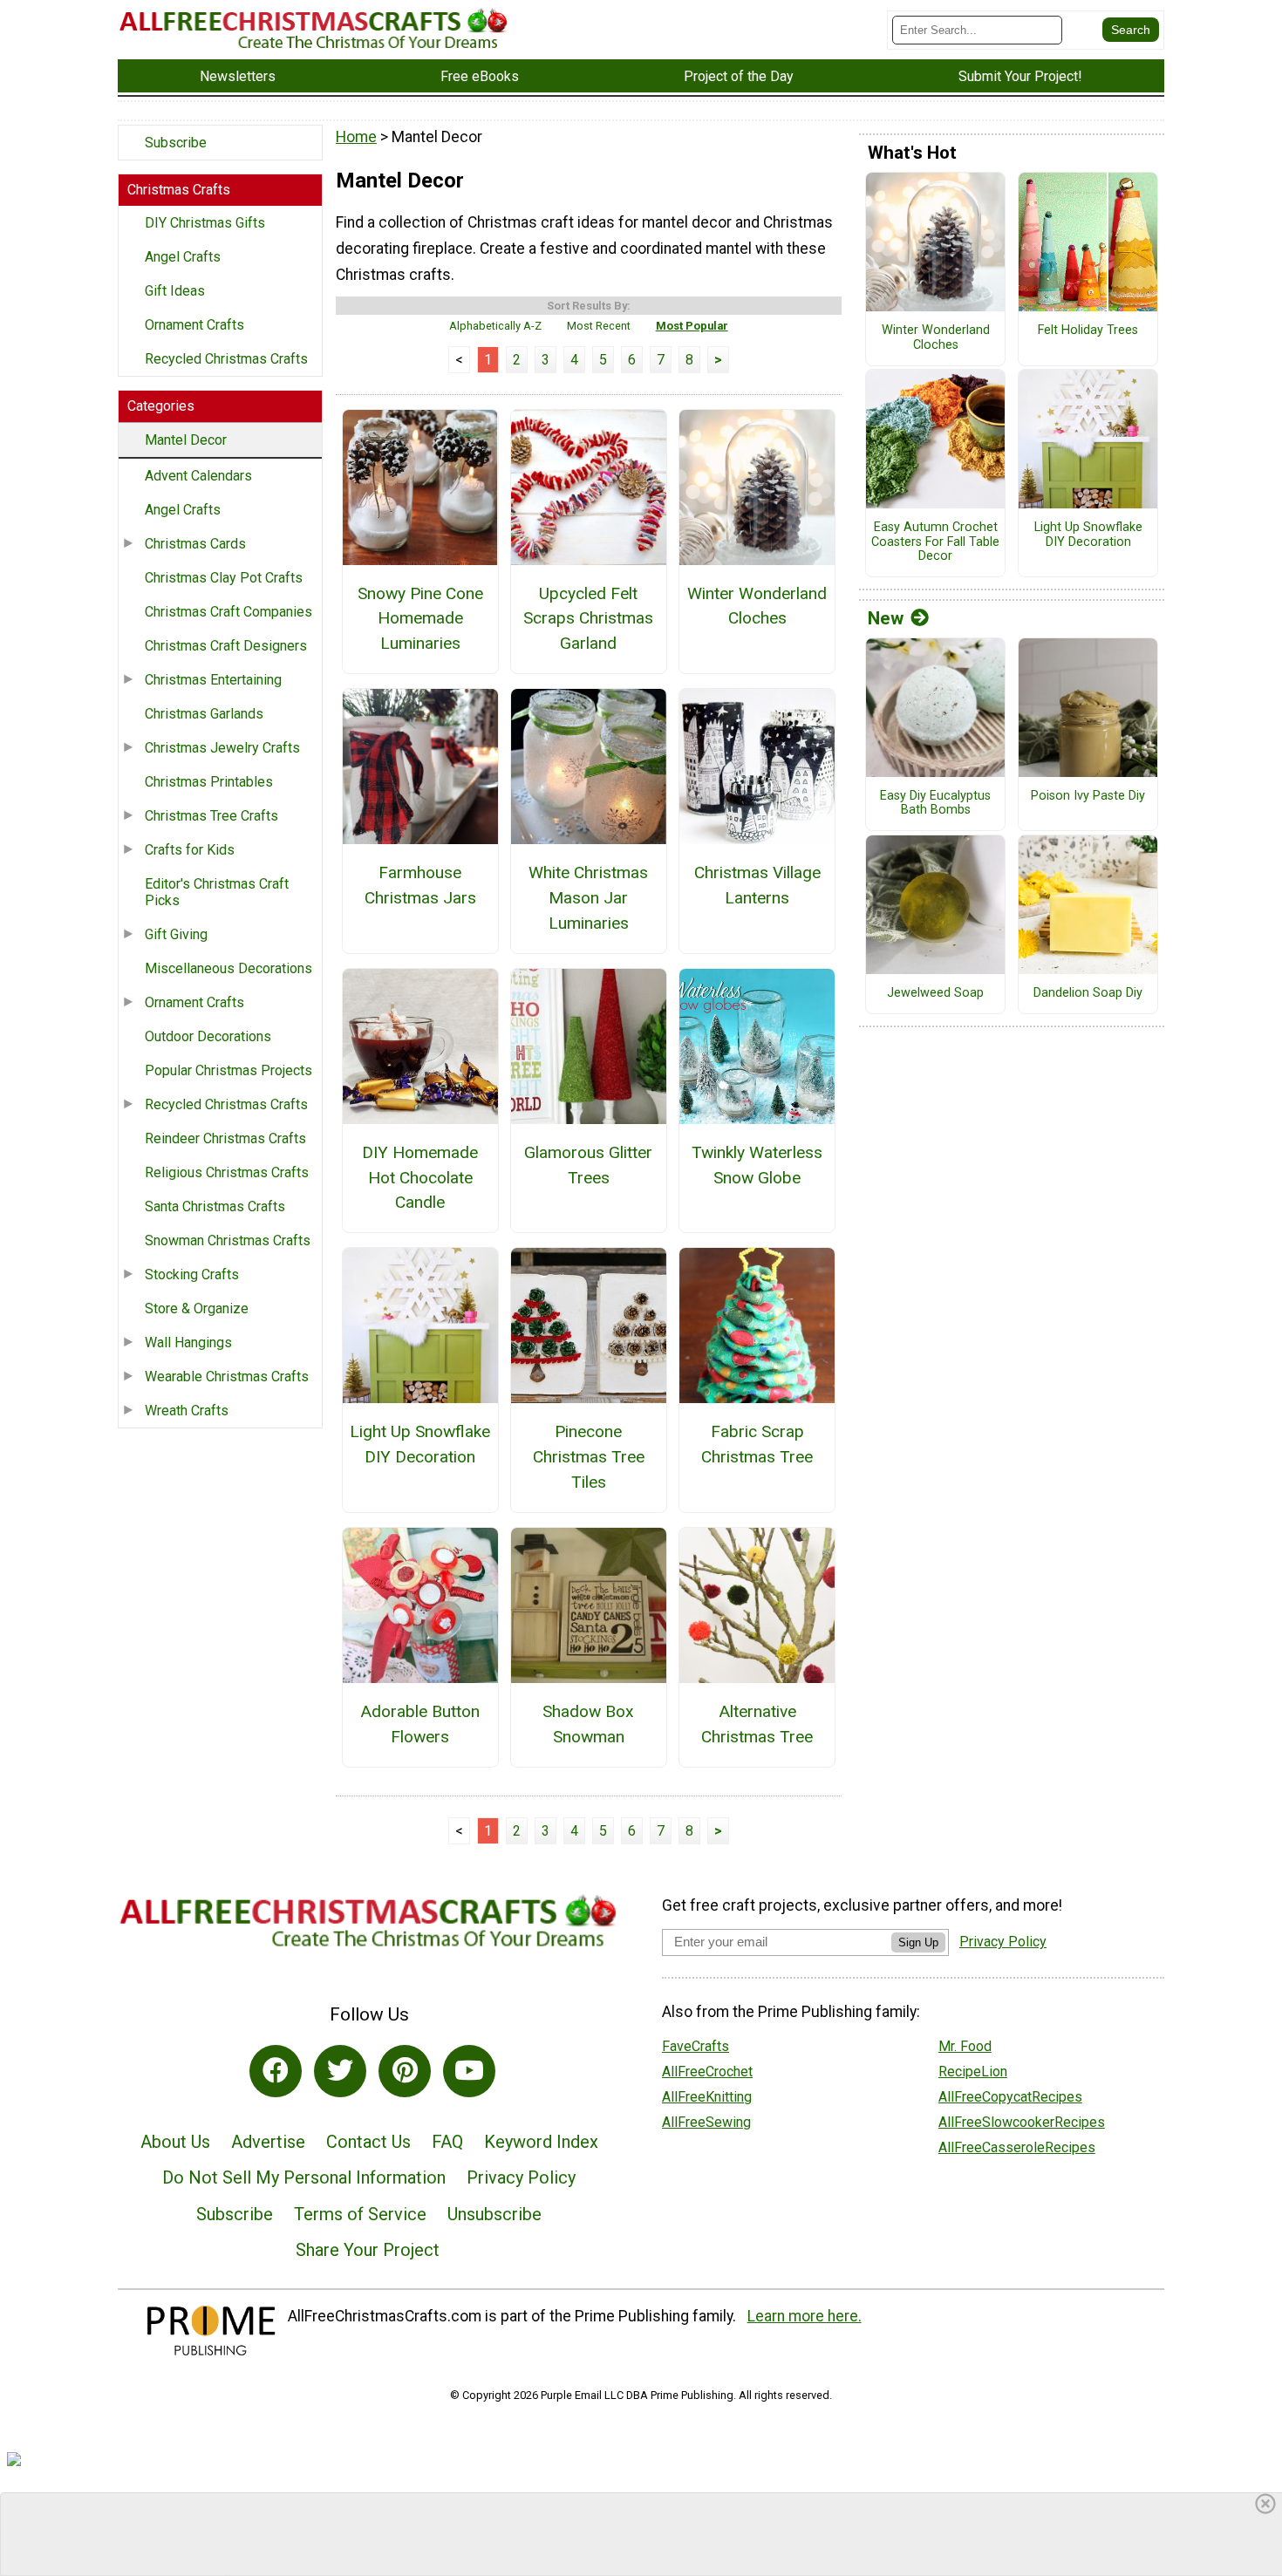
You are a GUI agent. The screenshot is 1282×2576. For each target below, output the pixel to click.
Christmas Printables (209, 782)
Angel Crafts (183, 257)
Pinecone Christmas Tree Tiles (589, 1457)
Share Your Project (368, 2250)
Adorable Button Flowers (420, 1724)
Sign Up (918, 1942)
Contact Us (368, 2142)
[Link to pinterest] (405, 2071)
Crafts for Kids (190, 850)
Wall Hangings (188, 1343)
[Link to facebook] (276, 2071)
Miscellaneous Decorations (228, 968)
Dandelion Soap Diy (1088, 993)
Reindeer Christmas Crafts (225, 1138)
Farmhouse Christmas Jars (420, 885)
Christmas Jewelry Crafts (222, 748)
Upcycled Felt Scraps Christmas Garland (588, 619)
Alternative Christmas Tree (757, 1724)
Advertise (268, 2142)
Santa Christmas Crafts (215, 1206)
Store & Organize (197, 1308)
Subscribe (176, 143)
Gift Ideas (175, 291)
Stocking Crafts (192, 1274)
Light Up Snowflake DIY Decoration (420, 1444)
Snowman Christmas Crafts (228, 1240)
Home (356, 137)
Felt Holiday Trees (1088, 331)
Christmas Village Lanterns (757, 885)
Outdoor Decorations (208, 1036)
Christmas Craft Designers (226, 646)
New (886, 618)
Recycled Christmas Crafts (226, 359)
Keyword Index (541, 2142)
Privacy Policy (521, 2177)
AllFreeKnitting (707, 2097)
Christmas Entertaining (213, 680)
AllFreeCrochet (707, 2072)
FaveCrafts (696, 2046)
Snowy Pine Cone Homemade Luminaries (420, 619)
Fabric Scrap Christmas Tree (757, 1444)
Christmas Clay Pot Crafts (224, 578)
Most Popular (692, 326)
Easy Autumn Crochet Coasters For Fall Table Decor (935, 542)
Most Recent (599, 326)
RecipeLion (973, 2072)
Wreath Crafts (187, 1411)
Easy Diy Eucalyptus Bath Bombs (935, 804)
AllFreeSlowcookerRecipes (1022, 2122)
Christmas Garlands (204, 714)
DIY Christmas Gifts (205, 223)
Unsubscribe (494, 2214)
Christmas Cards (195, 544)
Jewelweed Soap (935, 993)
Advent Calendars (198, 476)
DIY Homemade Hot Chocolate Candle (420, 1178)
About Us (175, 2142)
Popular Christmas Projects (228, 1070)
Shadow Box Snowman (588, 1724)
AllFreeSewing (706, 2122)
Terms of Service (360, 2214)
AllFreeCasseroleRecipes (1017, 2147)
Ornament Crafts (194, 325)
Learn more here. (805, 2316)
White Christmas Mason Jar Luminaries (588, 898)
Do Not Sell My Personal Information (304, 2177)
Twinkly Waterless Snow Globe (757, 1165)
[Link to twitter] (340, 2071)
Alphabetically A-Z (495, 326)
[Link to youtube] (469, 2071)
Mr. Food (965, 2046)
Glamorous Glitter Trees (588, 1165)
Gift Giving (176, 934)
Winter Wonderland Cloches (757, 606)
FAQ (447, 2142)
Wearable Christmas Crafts (227, 1377)
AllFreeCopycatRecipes (1010, 2097)
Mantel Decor (186, 440)
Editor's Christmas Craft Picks (217, 892)
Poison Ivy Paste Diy (1088, 796)
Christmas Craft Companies (228, 612)
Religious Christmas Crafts (227, 1172)
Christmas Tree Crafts (211, 816)
